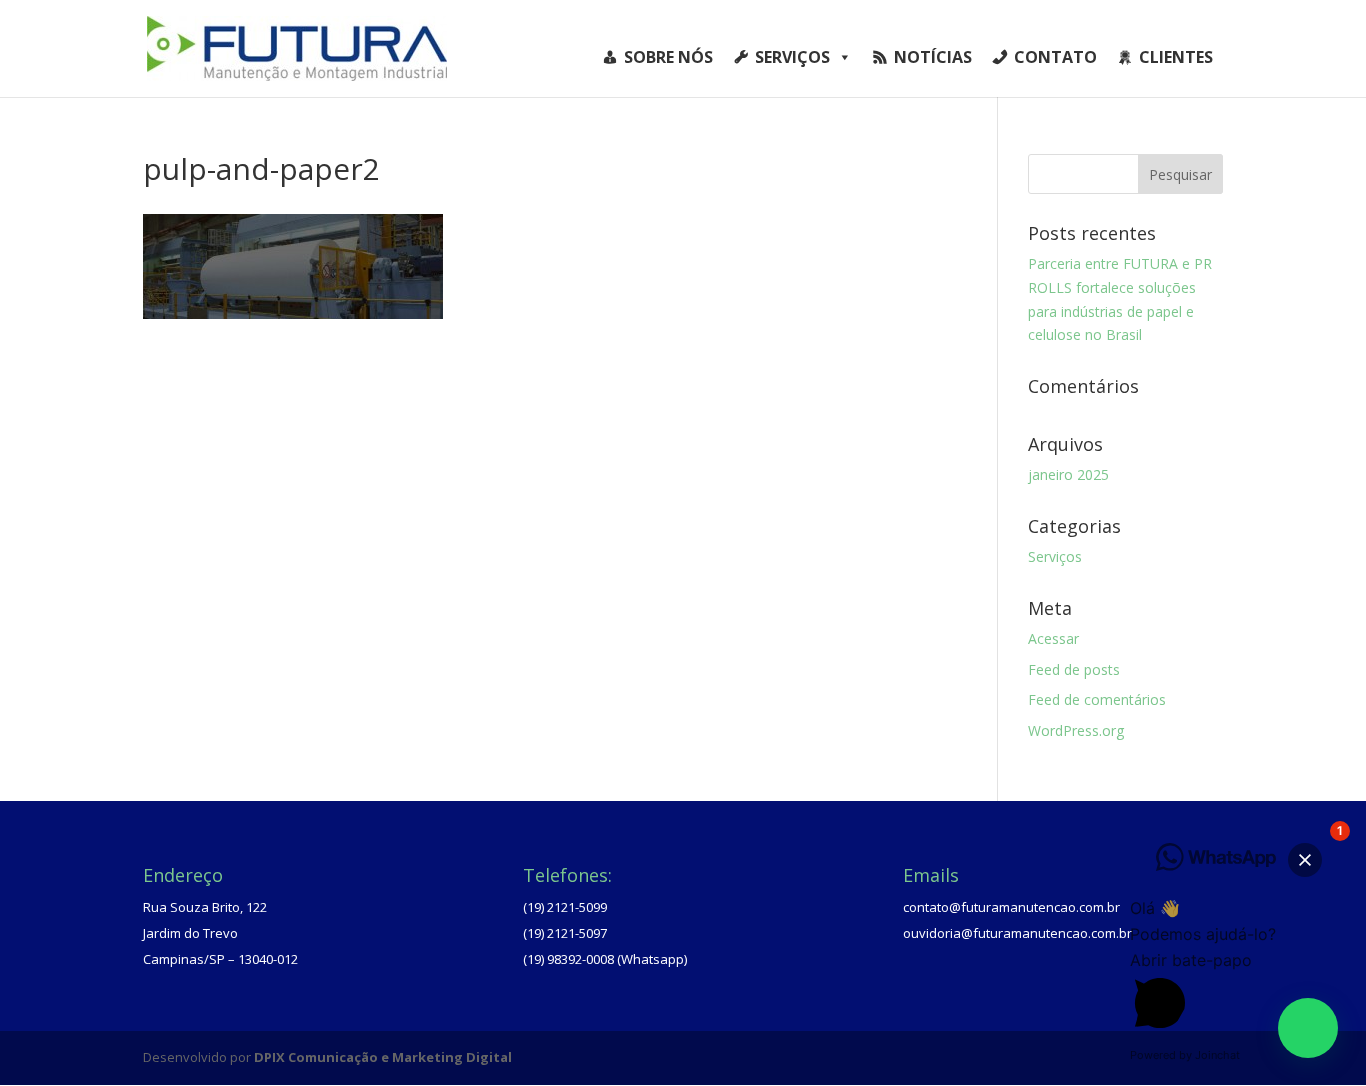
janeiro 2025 (1068, 474)
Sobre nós (668, 57)
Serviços (792, 57)
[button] (1308, 1028)
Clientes (1176, 57)
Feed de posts (1074, 669)
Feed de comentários (1097, 699)
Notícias (933, 57)
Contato (1055, 57)
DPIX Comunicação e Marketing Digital (383, 1057)
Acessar (1053, 638)
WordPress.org (1076, 730)
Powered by (1185, 1055)
